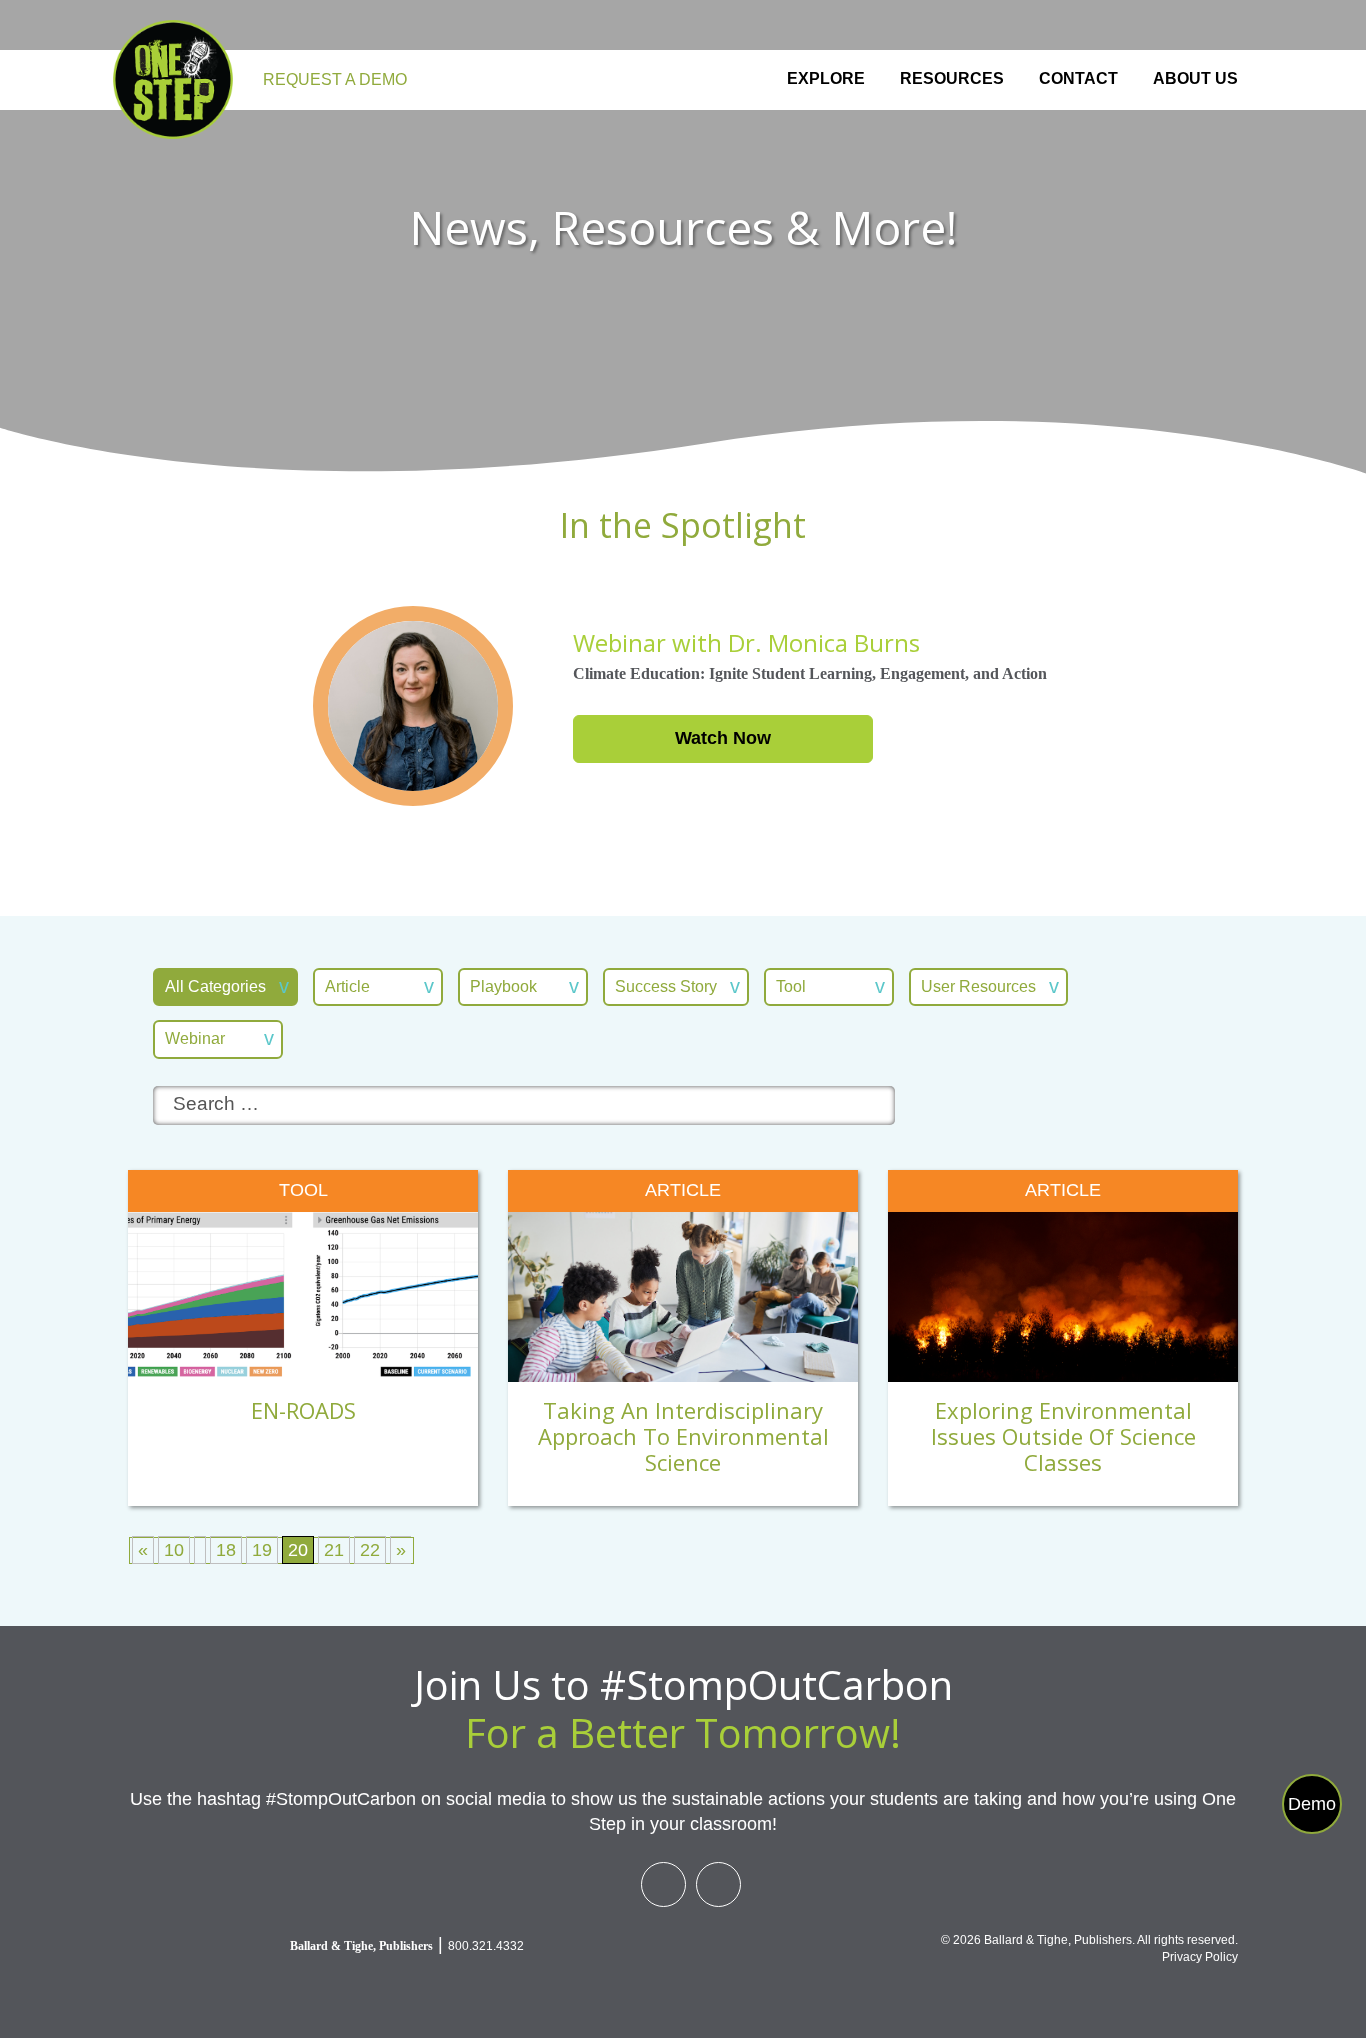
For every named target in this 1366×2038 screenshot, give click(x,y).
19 (262, 1550)
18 (226, 1550)
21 (334, 1550)
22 (370, 1550)
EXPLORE (826, 78)
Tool (791, 986)
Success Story (666, 986)
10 (174, 1550)
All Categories (215, 986)
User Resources (978, 986)
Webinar (195, 1038)
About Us (1195, 78)
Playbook (503, 986)
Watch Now (723, 738)
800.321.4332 (486, 1946)
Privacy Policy (1200, 1957)
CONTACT (1078, 78)
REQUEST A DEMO (335, 79)
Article (347, 986)
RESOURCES (952, 78)
